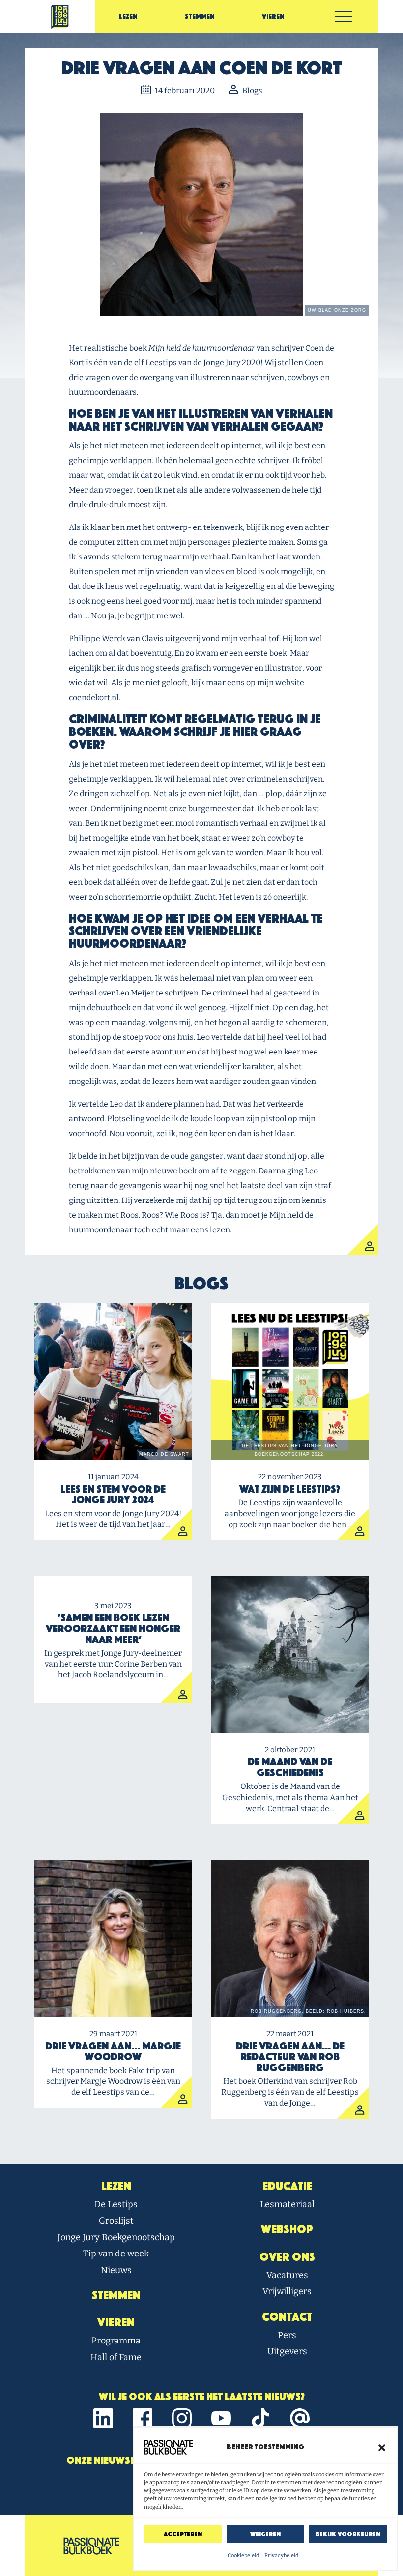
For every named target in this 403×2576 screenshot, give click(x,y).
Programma (116, 2341)
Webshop (287, 2229)
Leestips (161, 363)
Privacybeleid (282, 2556)
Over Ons (287, 2257)
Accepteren (183, 2534)
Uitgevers (287, 2351)
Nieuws (116, 2270)
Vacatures (287, 2275)
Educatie (287, 2186)
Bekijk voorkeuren (348, 2534)
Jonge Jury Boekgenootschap (116, 2237)
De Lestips (116, 2204)
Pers (287, 2335)
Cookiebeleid (244, 2556)
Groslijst (116, 2221)
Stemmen (200, 16)
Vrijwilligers (287, 2291)
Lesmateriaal (287, 2204)
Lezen (128, 16)
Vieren (273, 16)
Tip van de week (116, 2254)
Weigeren (265, 2534)
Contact (287, 2317)
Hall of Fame (116, 2357)
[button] (382, 2447)
